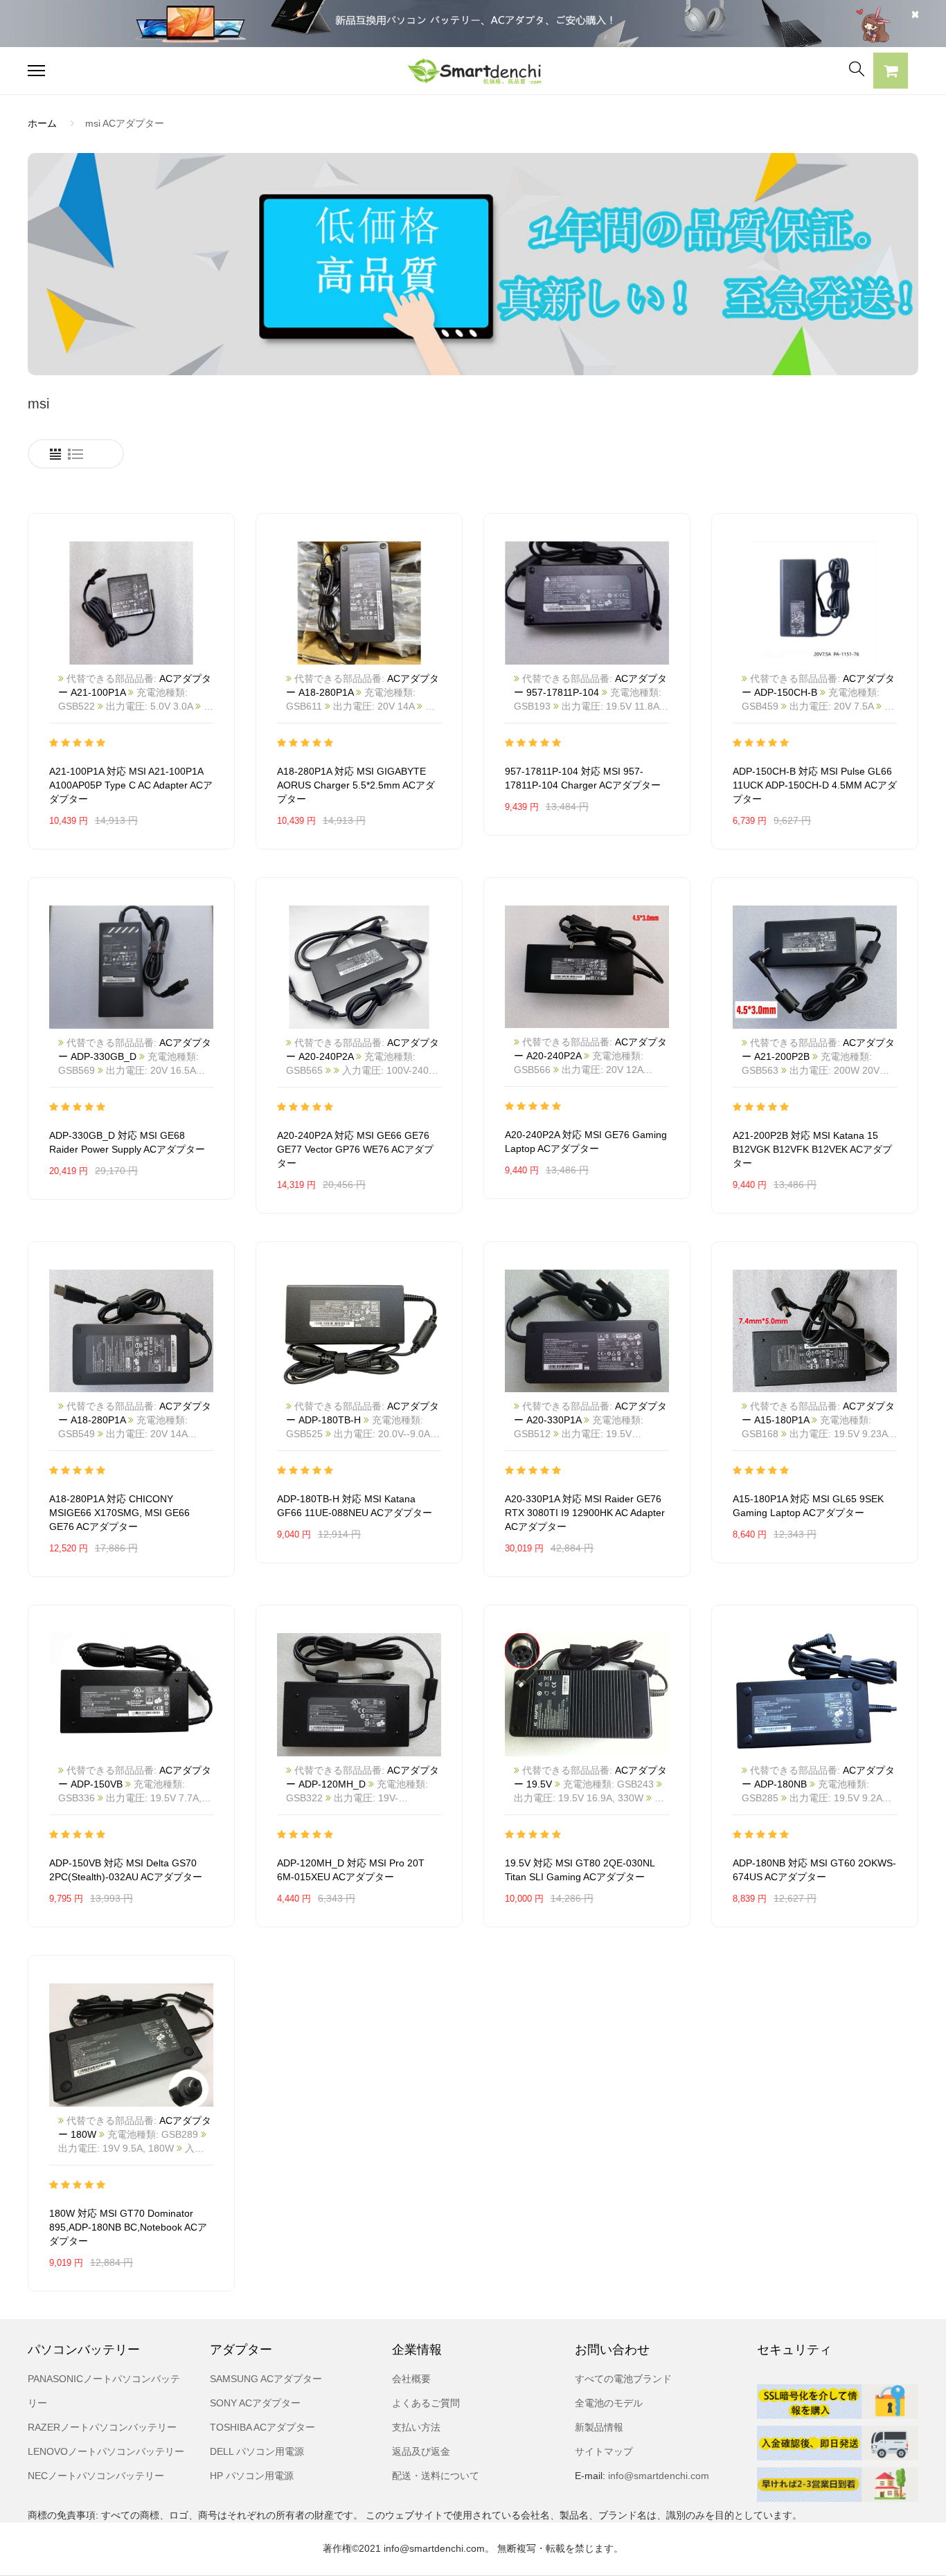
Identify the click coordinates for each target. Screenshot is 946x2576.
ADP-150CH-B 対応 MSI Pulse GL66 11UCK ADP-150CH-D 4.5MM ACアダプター (815, 785)
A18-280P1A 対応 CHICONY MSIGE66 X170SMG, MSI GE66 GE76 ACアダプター (119, 1513)
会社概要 (411, 2379)
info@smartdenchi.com (657, 2476)
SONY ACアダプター (255, 2403)
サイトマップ (604, 2451)
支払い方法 (416, 2427)
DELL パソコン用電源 (257, 2451)
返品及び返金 (421, 2451)
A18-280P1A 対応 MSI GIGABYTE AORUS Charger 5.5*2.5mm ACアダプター (356, 785)
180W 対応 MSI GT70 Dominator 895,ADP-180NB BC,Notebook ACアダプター (128, 2227)
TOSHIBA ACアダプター (262, 2427)
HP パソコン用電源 (252, 2476)
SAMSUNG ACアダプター (266, 2379)
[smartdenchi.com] (473, 71)
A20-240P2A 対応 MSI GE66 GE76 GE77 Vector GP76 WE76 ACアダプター (355, 1149)
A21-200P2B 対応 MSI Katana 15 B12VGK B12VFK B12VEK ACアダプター (812, 1149)
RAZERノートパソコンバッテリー (102, 2427)
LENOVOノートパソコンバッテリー (106, 2451)
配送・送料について (436, 2476)
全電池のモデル (609, 2403)
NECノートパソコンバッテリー (96, 2476)
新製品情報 (599, 2427)
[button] (891, 73)
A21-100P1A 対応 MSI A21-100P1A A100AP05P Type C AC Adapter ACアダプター (131, 785)
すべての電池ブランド (623, 2379)
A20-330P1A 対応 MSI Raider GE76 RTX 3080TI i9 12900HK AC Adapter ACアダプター (585, 1513)
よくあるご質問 (426, 2403)
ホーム (42, 123)
